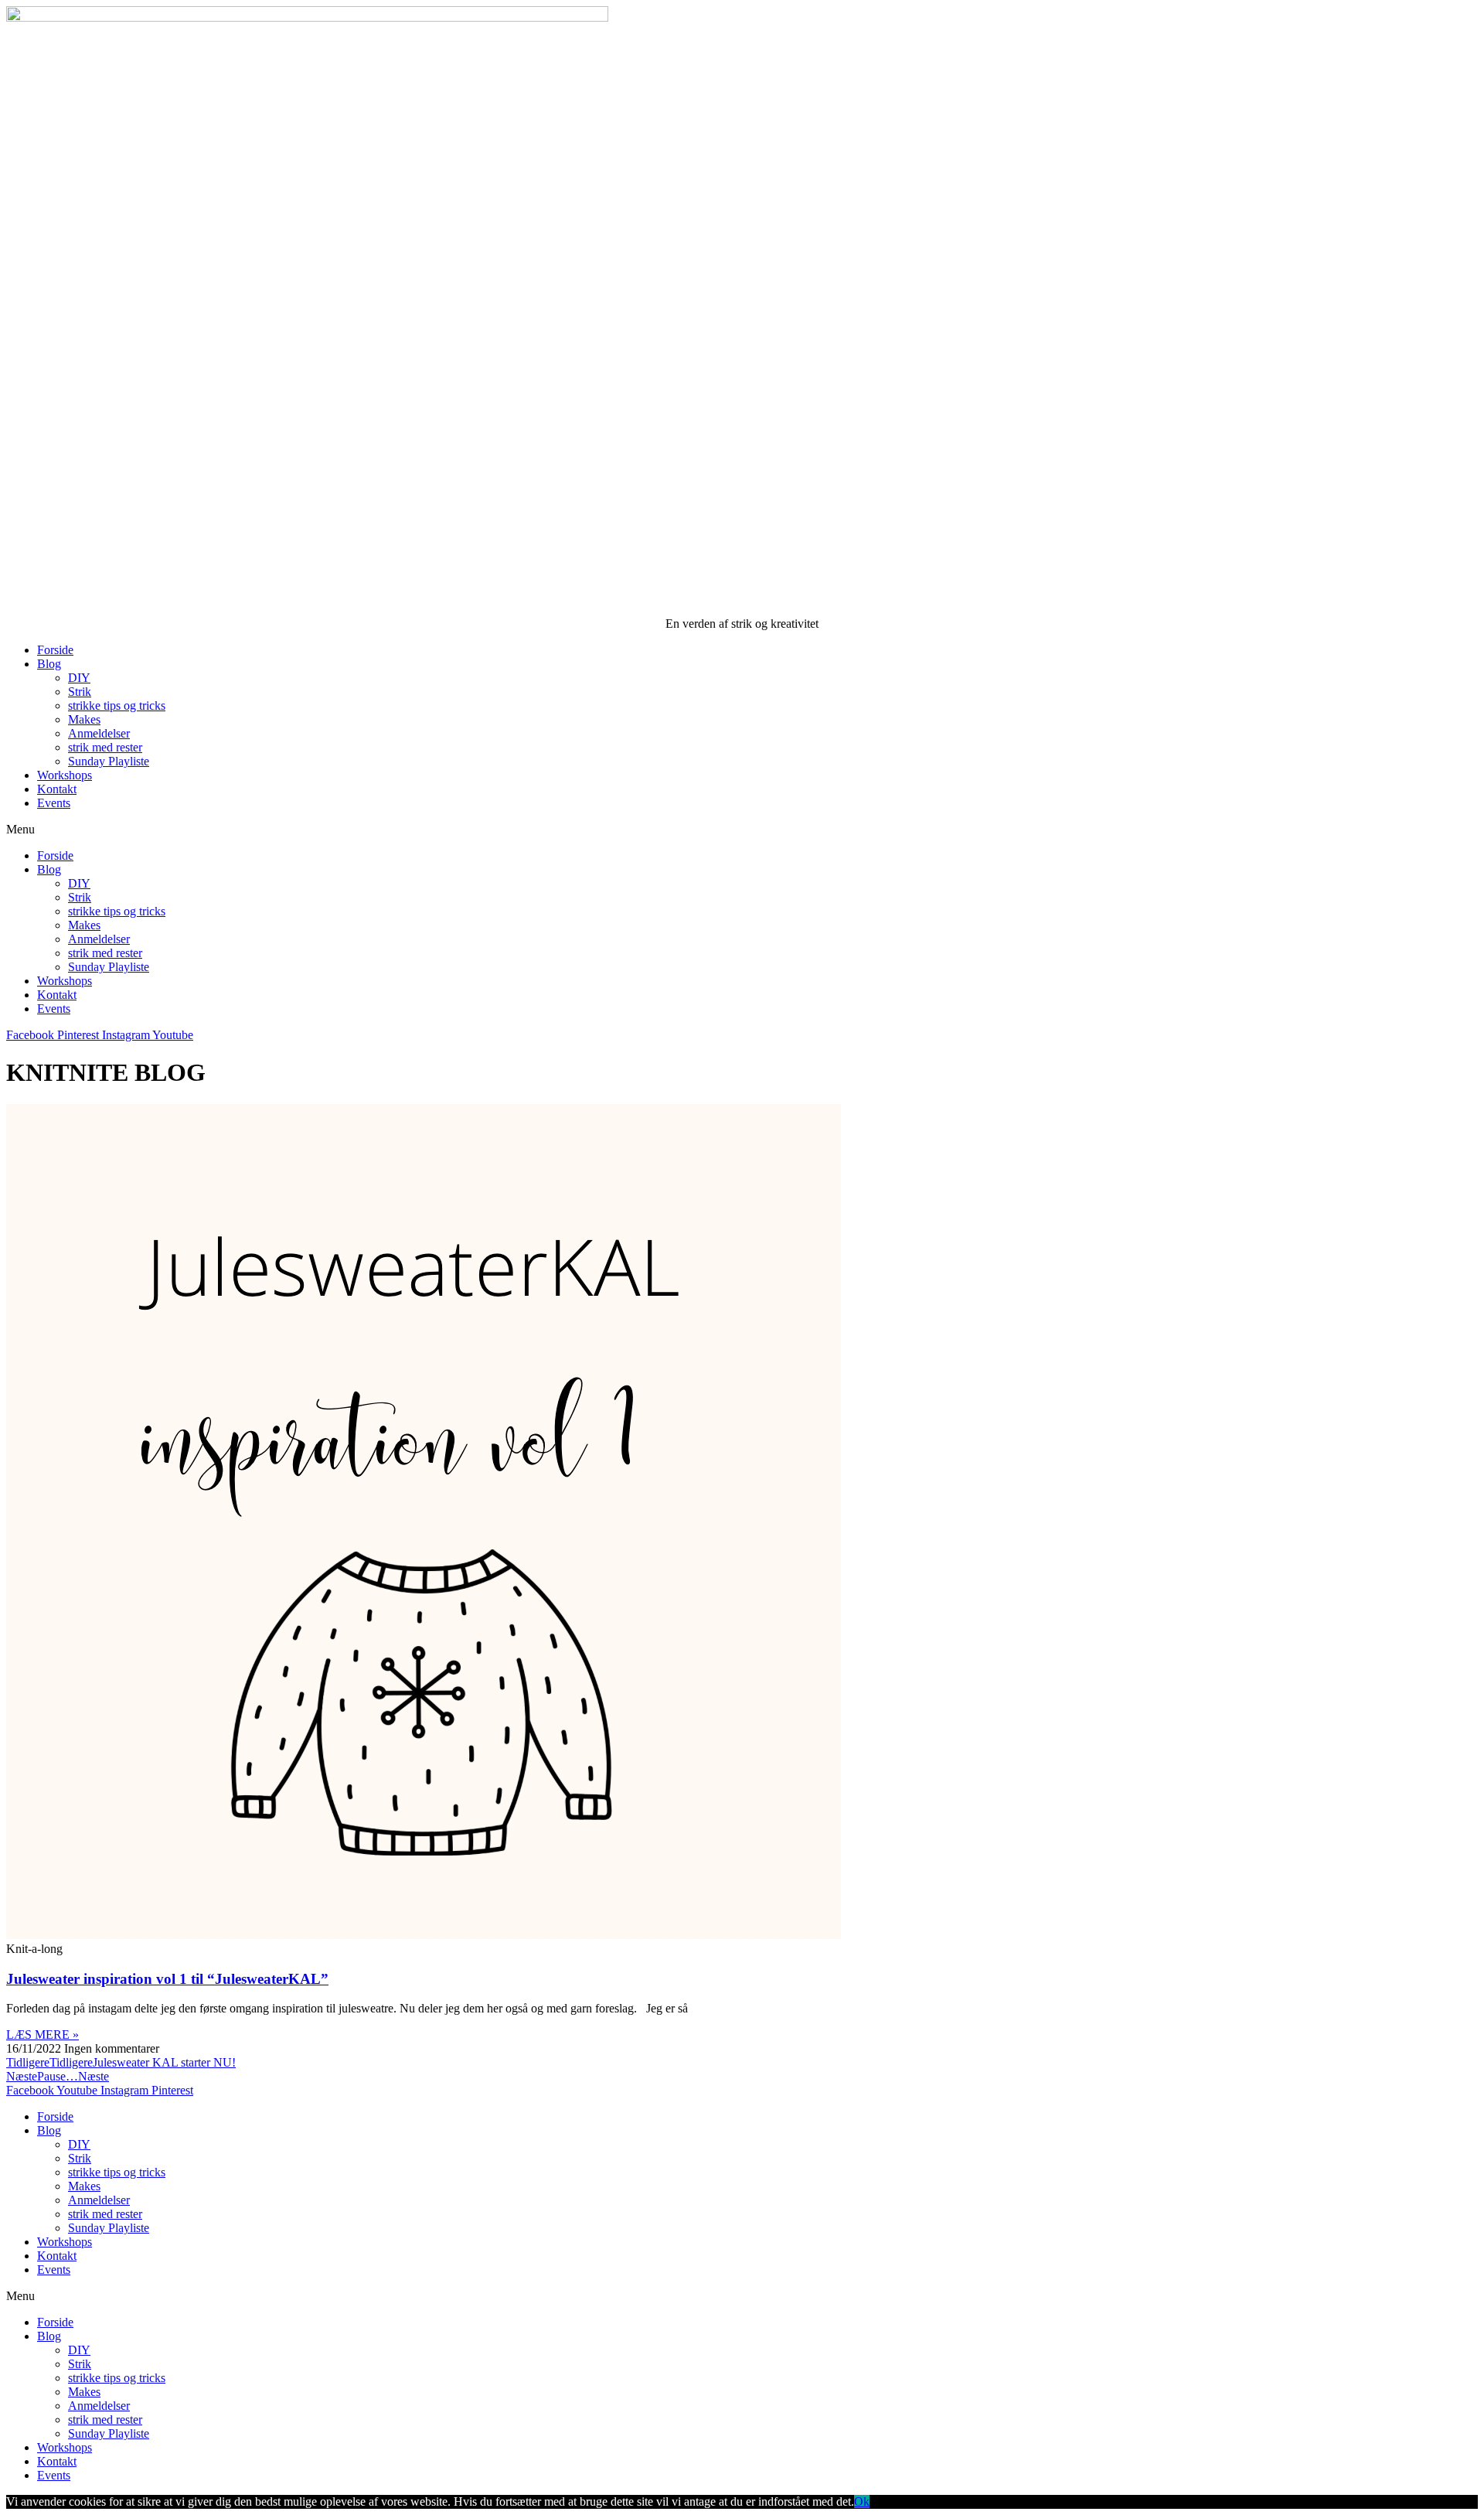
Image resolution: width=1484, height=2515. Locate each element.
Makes (84, 719)
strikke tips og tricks (117, 705)
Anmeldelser (99, 733)
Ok (862, 2501)
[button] (742, 830)
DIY (79, 678)
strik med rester (105, 747)
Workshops (65, 775)
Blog (49, 664)
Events (54, 803)
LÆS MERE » (43, 2034)
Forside (55, 650)
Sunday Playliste (109, 761)
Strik (80, 692)
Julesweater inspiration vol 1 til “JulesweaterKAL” (167, 1979)
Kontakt (57, 789)
